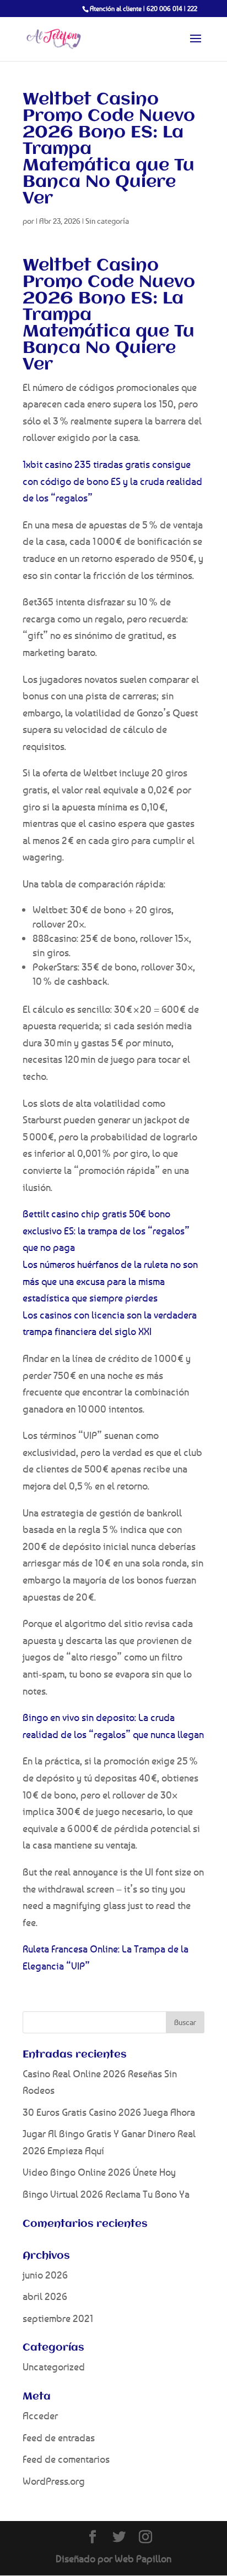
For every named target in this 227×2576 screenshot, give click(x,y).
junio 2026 (45, 2275)
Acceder (40, 2415)
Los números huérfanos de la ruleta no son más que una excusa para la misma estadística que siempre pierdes (110, 1281)
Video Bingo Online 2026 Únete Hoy (99, 2172)
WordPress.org (54, 2481)
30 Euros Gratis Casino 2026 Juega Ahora (109, 2112)
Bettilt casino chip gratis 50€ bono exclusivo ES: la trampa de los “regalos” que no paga (106, 1230)
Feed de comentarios (66, 2459)
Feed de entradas (59, 2437)
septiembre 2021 (58, 2318)
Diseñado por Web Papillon (113, 2558)
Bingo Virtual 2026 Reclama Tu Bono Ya (106, 2194)
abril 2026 (45, 2296)
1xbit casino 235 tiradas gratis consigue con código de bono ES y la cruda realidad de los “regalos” (112, 481)
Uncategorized (54, 2367)
